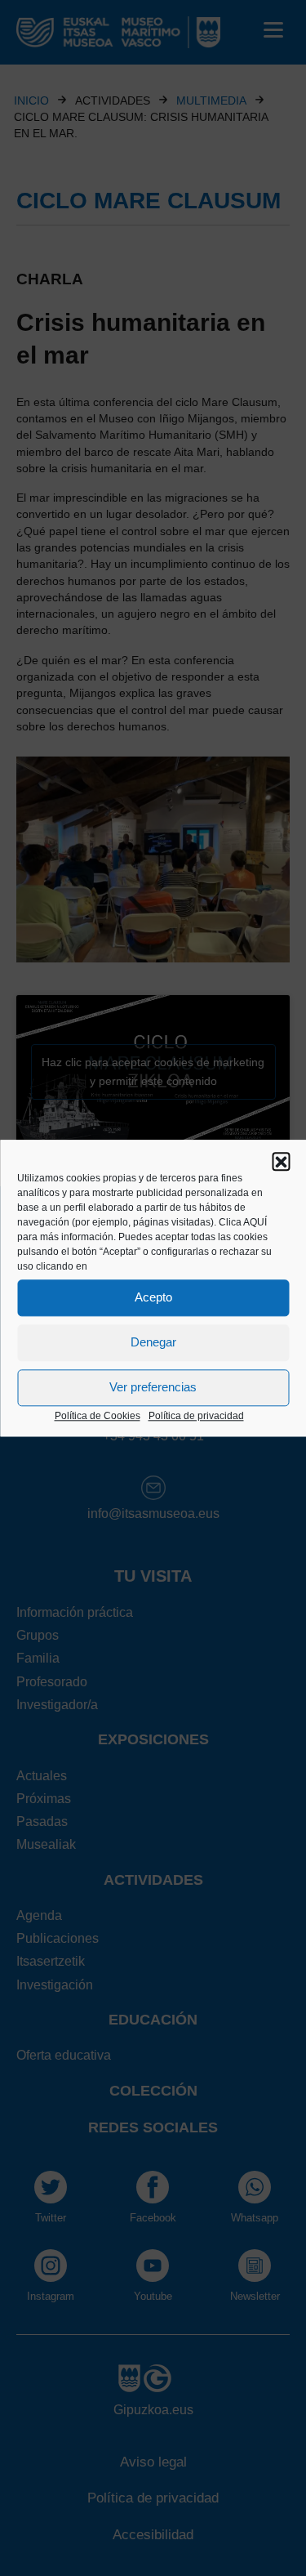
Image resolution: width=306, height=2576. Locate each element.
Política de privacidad (196, 1416)
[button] (281, 1161)
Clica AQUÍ (243, 1222)
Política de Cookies (98, 1416)
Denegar (153, 1342)
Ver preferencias (153, 1387)
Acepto (153, 1297)
